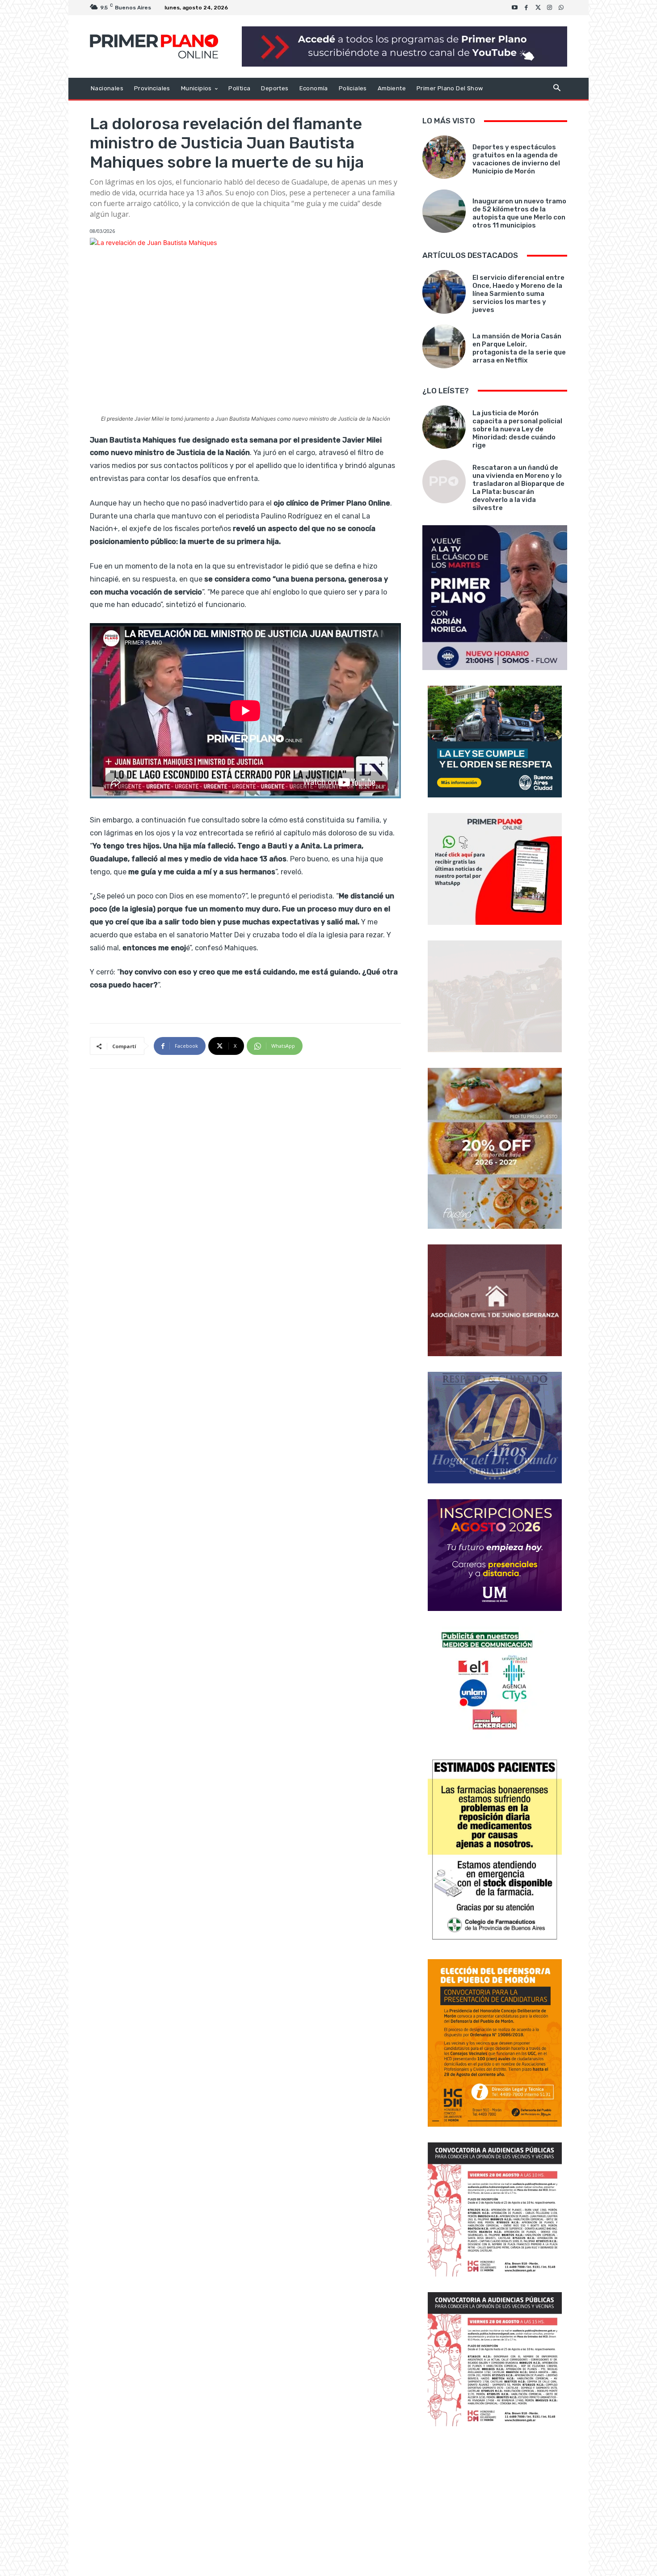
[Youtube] (515, 8)
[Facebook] (526, 8)
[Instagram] (550, 8)
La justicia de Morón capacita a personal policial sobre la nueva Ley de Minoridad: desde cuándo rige (517, 429)
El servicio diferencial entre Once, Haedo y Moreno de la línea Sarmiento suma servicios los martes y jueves (518, 294)
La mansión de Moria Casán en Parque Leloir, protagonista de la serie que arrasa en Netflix (519, 348)
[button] (557, 89)
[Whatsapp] (561, 8)
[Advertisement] (495, 2502)
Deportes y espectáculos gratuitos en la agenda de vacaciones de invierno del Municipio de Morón (516, 159)
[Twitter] (538, 8)
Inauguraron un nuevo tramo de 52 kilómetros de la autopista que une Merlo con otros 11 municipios (519, 213)
